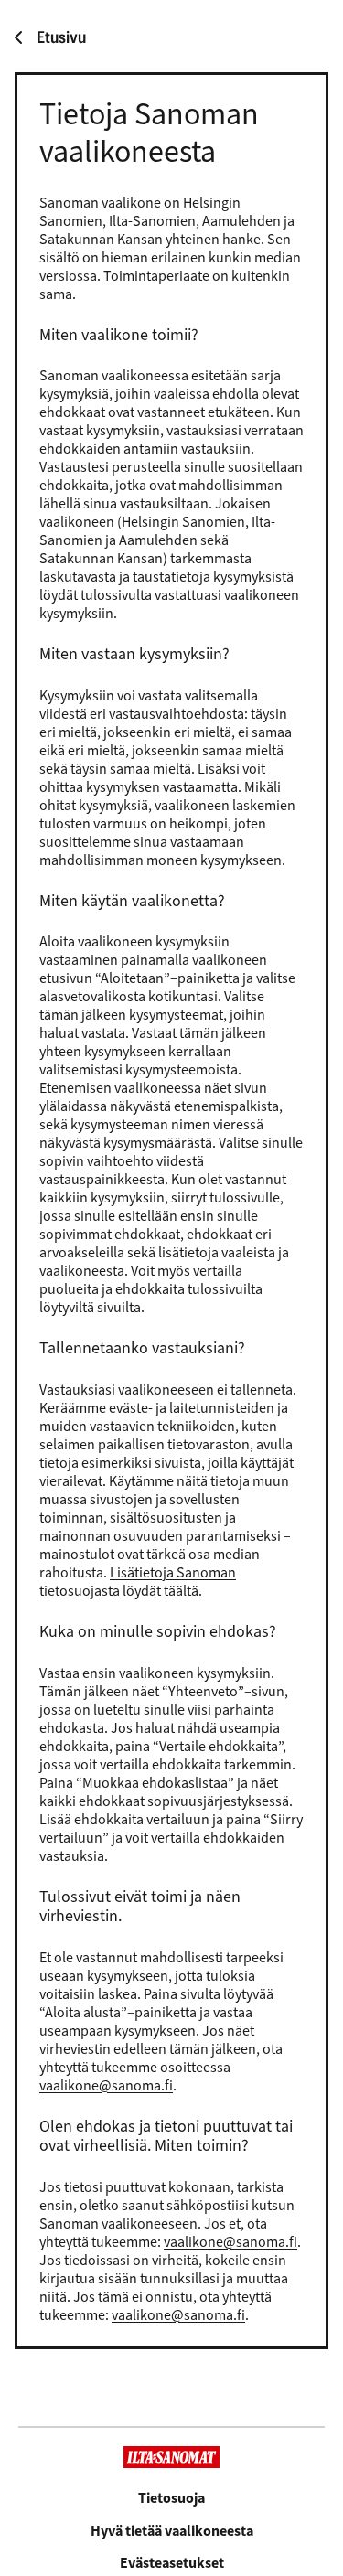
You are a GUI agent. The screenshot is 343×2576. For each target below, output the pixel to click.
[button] (172, 2564)
